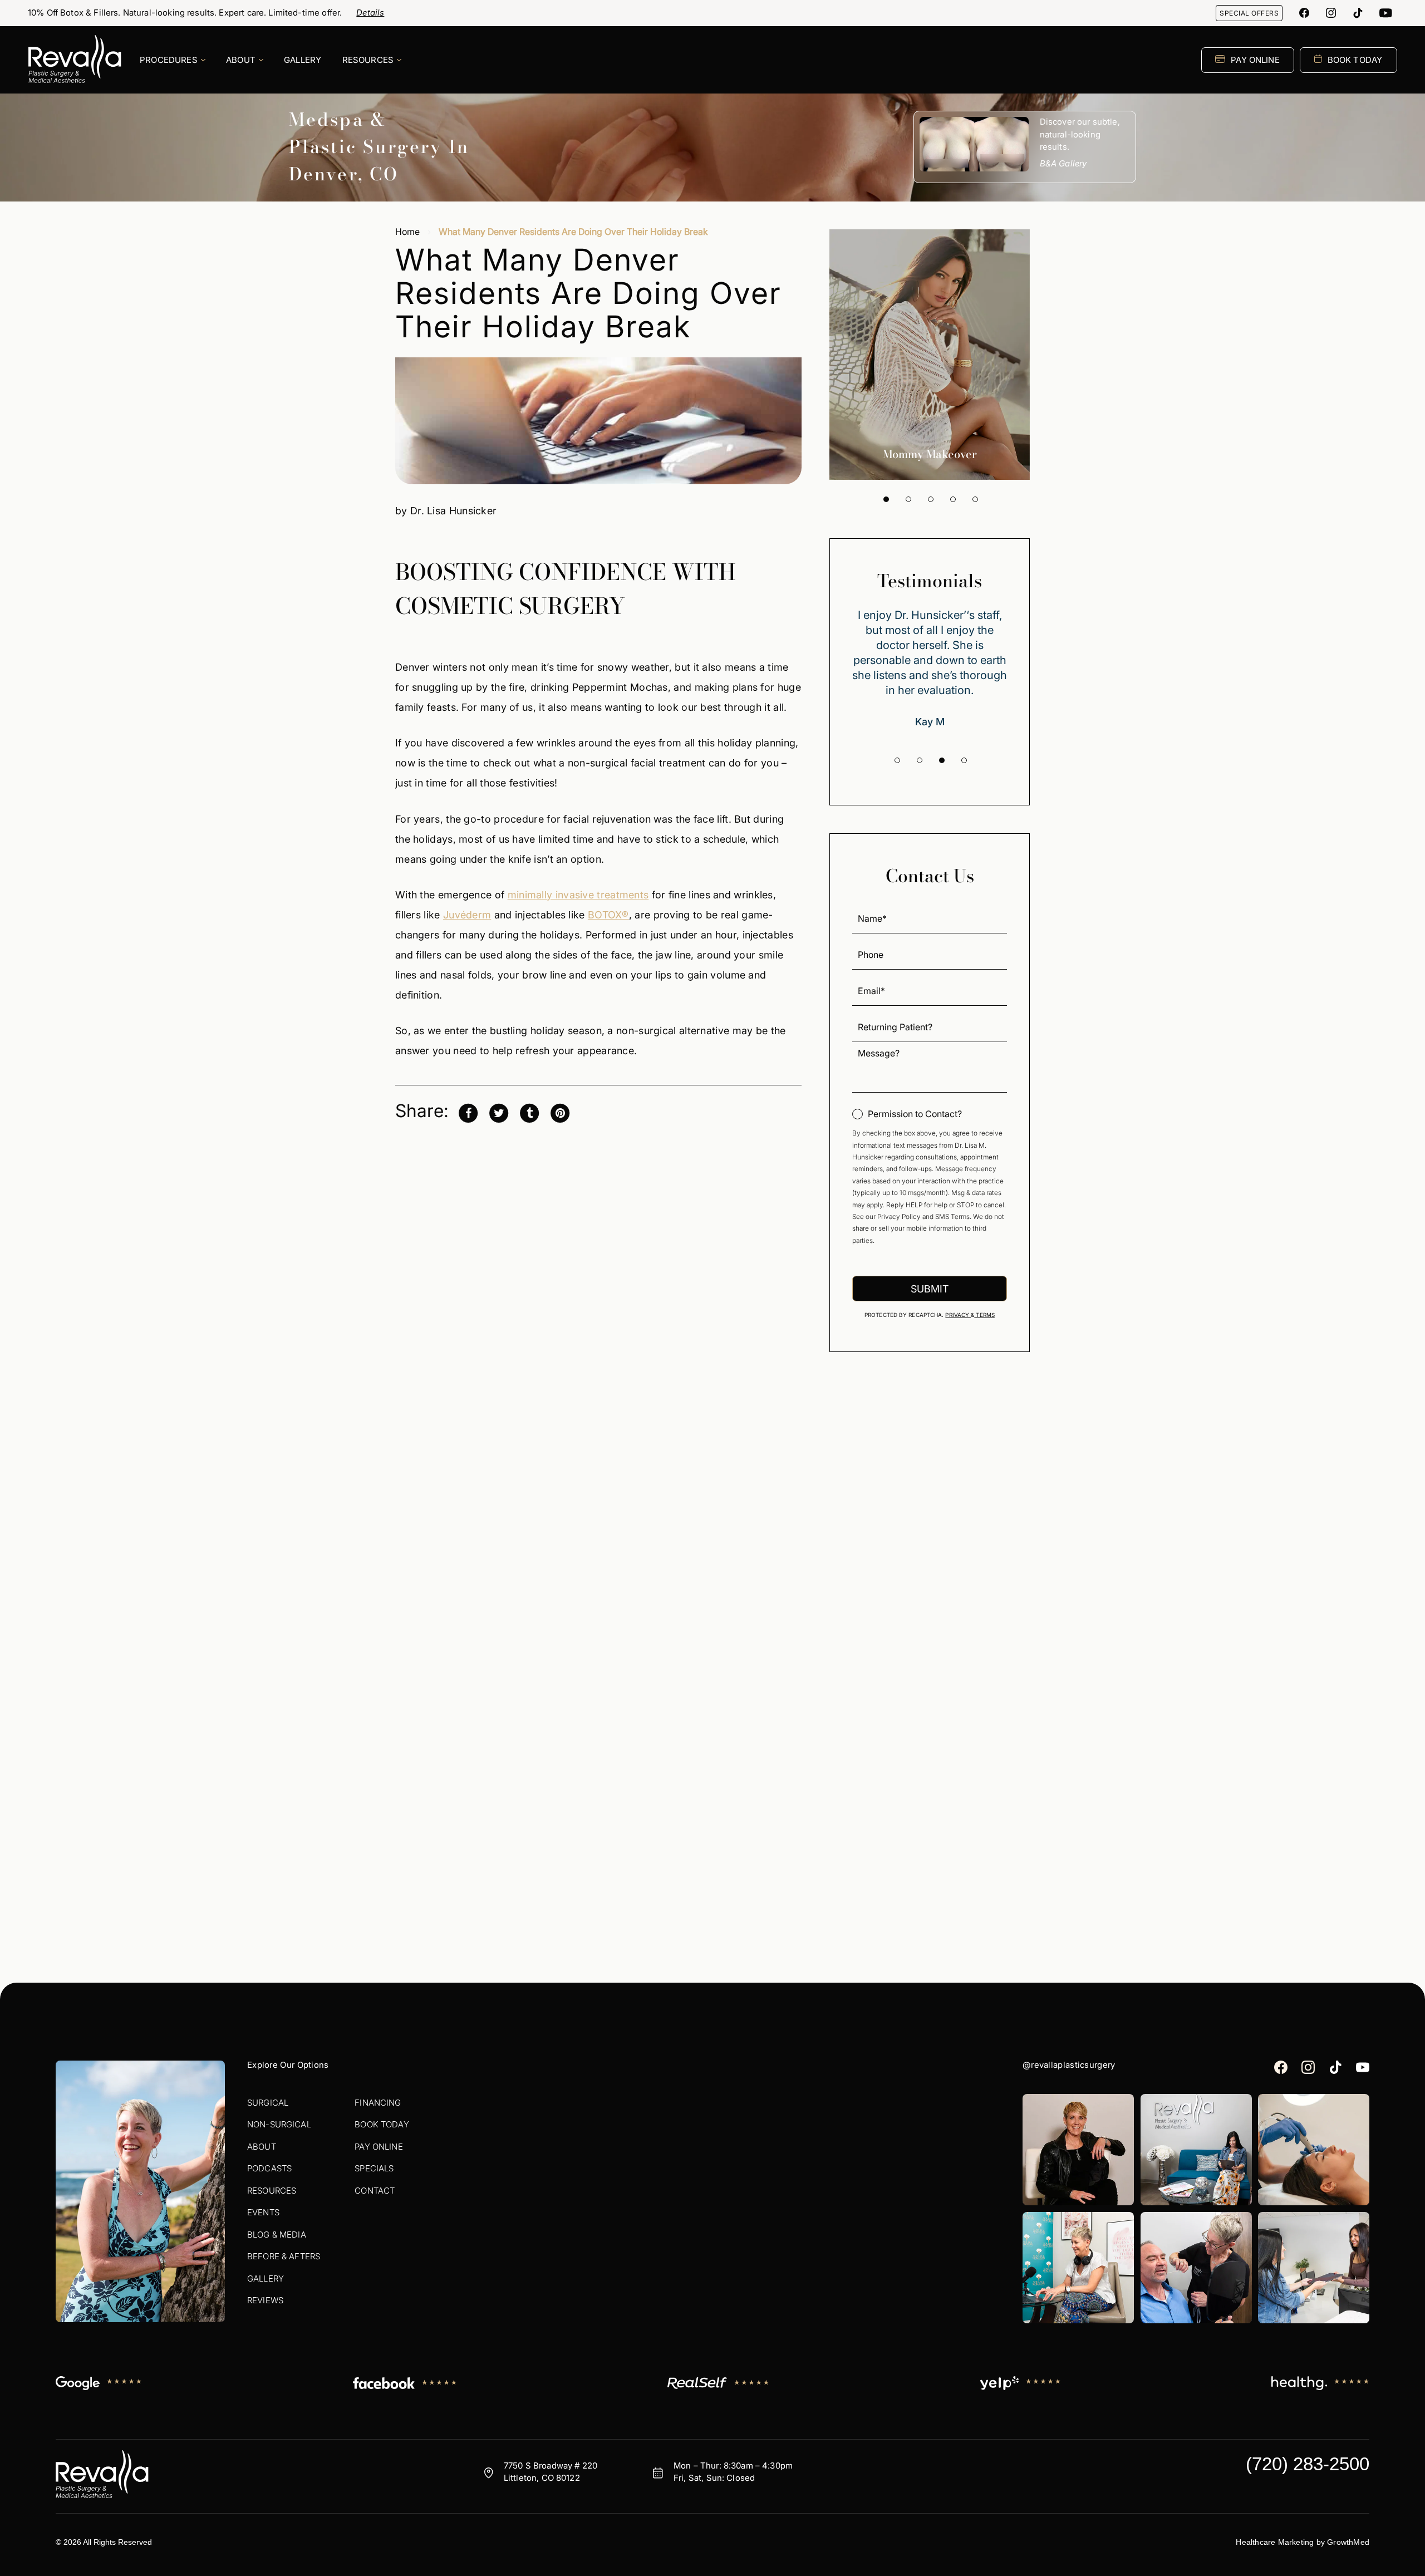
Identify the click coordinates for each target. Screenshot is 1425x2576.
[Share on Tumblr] (529, 1112)
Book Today (382, 2124)
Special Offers (1249, 13)
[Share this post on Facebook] (468, 1112)
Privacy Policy (899, 1216)
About (262, 2147)
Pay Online (379, 2147)
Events (263, 2212)
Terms (984, 1315)
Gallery (266, 2278)
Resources (272, 2191)
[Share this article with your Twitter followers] (499, 1112)
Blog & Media (277, 2235)
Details (370, 13)
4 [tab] (953, 499)
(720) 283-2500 (1308, 2464)
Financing (378, 2103)
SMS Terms (952, 1216)
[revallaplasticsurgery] (1331, 13)
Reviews (265, 2300)
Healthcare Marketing (1275, 2542)
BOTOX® (608, 915)
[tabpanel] (930, 355)
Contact (375, 2191)
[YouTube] (1386, 13)
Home (407, 232)
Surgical (268, 2103)
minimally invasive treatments (578, 895)
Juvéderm (467, 915)
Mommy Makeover (930, 454)
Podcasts (269, 2168)
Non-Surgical (279, 2124)
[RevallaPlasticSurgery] (1304, 13)
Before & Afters (284, 2256)
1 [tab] (886, 499)
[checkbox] (907, 1114)
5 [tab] (975, 499)
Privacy (958, 1315)
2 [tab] (908, 499)
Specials (374, 2168)
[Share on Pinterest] (560, 1112)
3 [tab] (931, 499)
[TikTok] (1358, 13)
